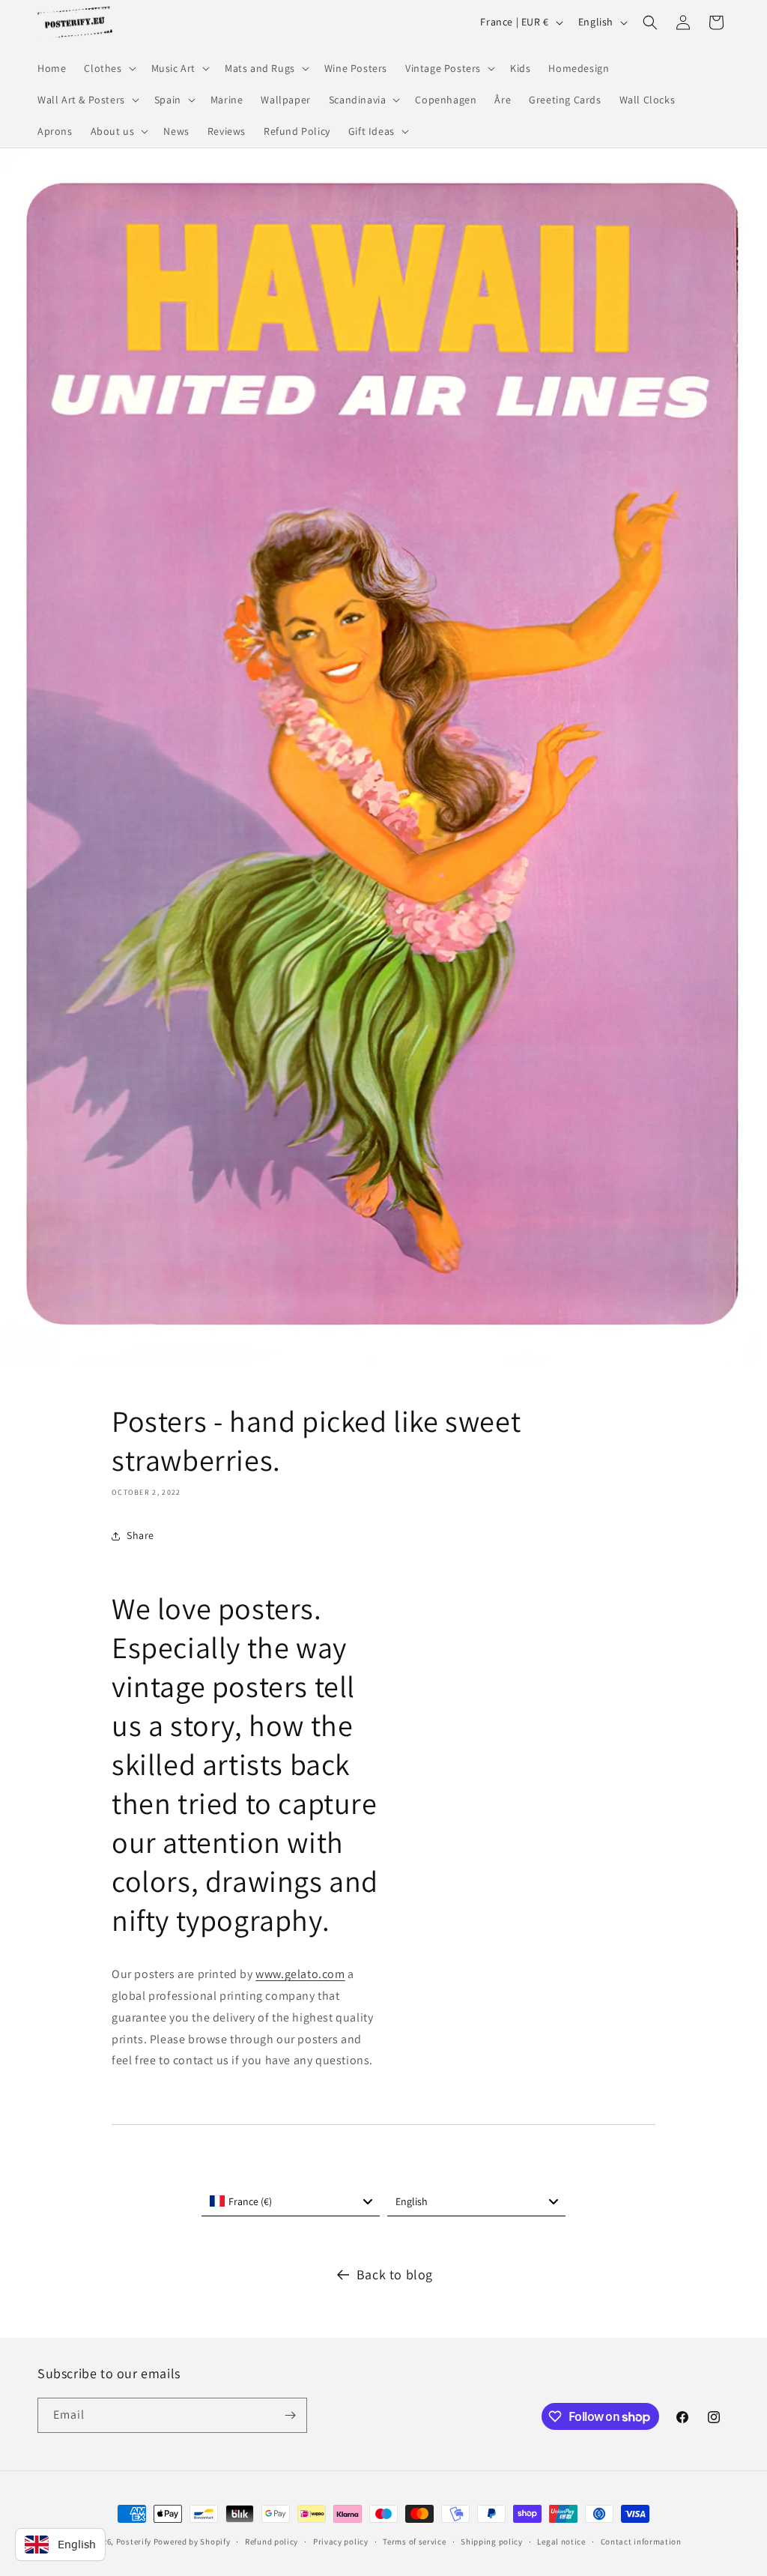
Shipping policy (492, 2542)
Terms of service (414, 2542)
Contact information (641, 2542)
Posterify (134, 2542)
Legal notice (561, 2542)
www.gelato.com (300, 1974)
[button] (108, 68)
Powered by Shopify (192, 2542)
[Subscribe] (290, 2415)
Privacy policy (341, 2542)
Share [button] (140, 1535)
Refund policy (272, 2542)
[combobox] (291, 2201)
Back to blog (395, 2274)
